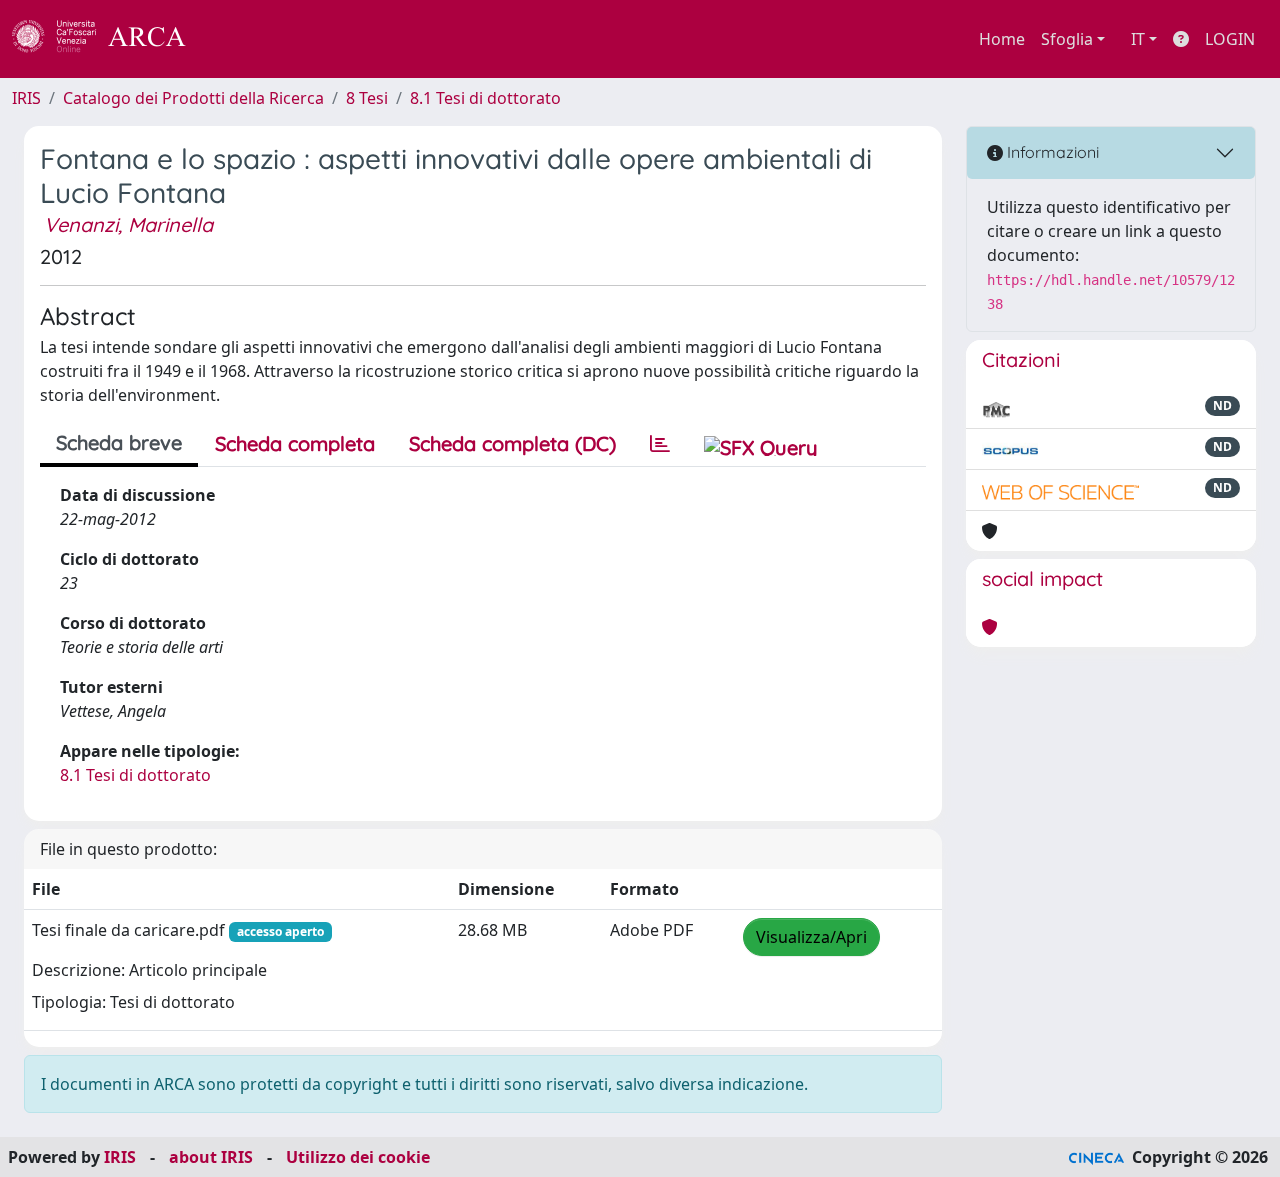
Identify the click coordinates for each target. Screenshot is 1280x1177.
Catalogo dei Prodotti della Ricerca (193, 98)
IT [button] (1138, 39)
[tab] (660, 444)
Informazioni (1051, 152)
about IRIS (211, 1157)
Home (1002, 39)
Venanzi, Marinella (128, 224)
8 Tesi (367, 98)
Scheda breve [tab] (119, 442)
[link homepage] (110, 39)
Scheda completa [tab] (295, 443)
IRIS (26, 98)
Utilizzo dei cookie (358, 1157)
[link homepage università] (240, 39)
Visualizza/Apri (811, 937)
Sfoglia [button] (1067, 39)
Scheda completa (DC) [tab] (512, 443)
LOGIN (1230, 39)
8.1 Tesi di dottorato (485, 98)
